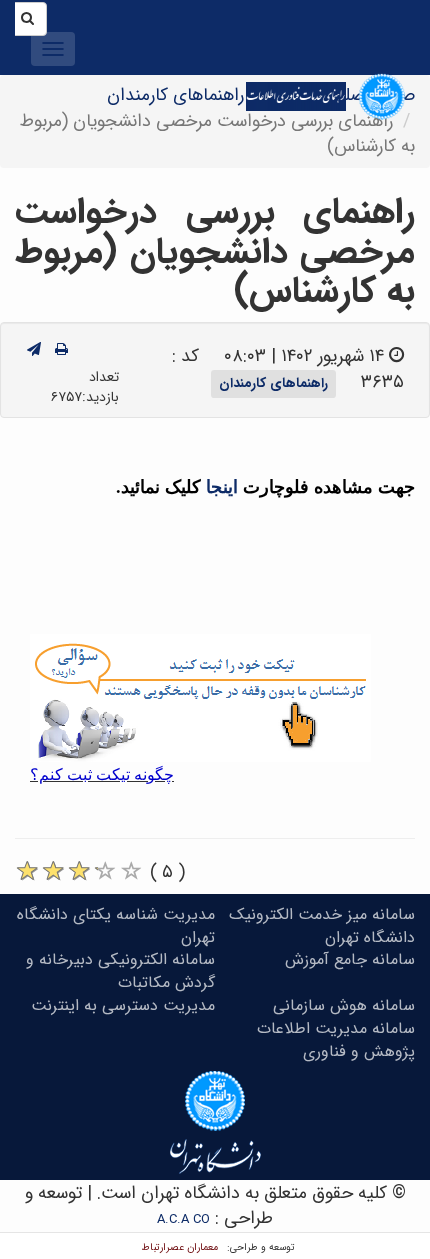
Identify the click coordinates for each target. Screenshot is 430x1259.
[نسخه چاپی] (61, 350)
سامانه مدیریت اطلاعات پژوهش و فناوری (336, 1040)
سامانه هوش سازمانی (344, 1005)
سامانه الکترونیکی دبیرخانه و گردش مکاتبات (120, 971)
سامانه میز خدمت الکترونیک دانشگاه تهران (322, 926)
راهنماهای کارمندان (175, 95)
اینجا (224, 487)
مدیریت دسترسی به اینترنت (123, 1005)
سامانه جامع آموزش (350, 959)
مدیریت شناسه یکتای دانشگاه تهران (116, 926)
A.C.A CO (183, 1219)
